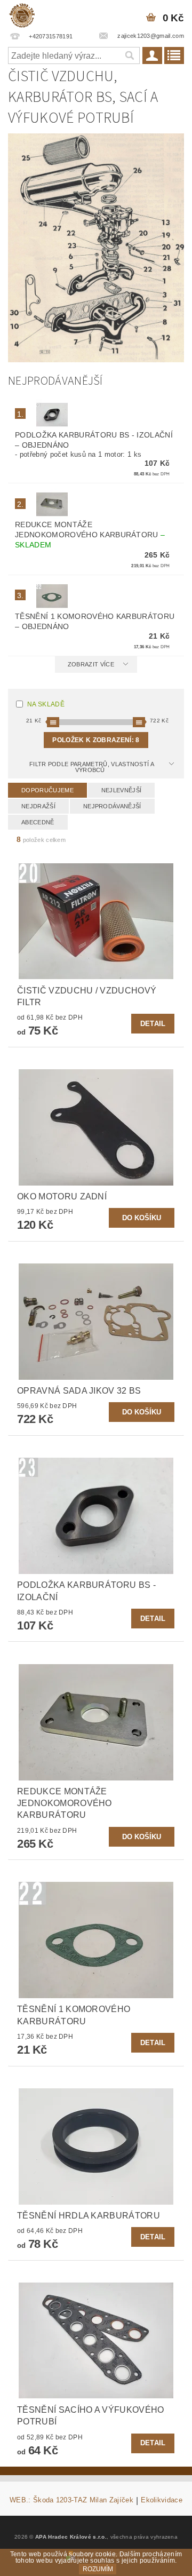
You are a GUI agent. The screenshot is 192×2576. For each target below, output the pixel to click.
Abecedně (38, 822)
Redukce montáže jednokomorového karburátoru (90, 535)
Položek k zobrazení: (96, 740)
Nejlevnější (122, 790)
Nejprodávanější (112, 806)
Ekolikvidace (162, 2500)
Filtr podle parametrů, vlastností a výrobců (92, 767)
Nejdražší (38, 806)
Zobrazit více (91, 664)
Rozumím (98, 2569)
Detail (153, 1024)
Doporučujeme (47, 790)
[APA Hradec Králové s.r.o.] (22, 14)
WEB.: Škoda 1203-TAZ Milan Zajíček (71, 2500)
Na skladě (46, 704)
